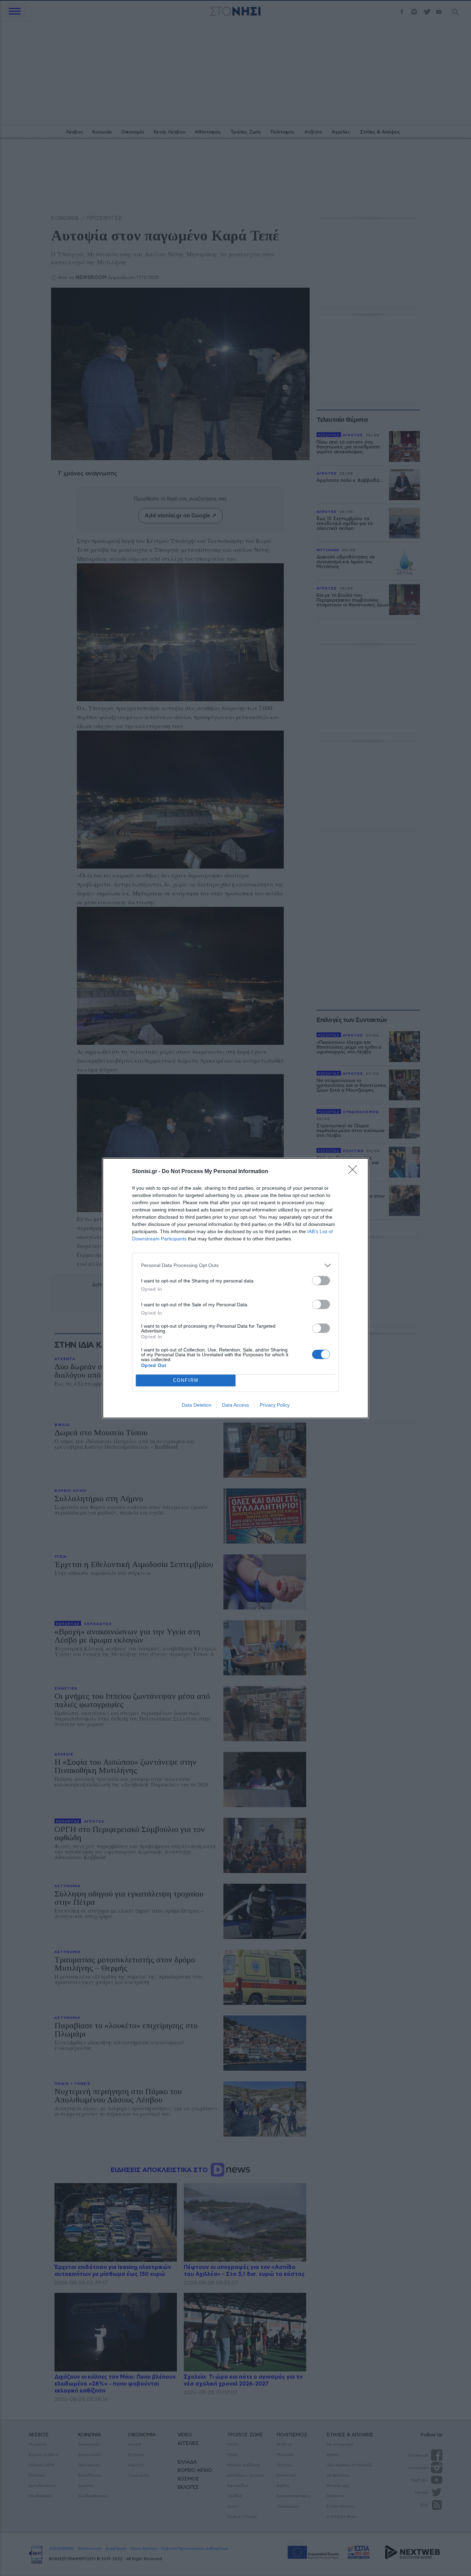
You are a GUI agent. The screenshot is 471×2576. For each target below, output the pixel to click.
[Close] (355, 1172)
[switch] (321, 1281)
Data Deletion (197, 1405)
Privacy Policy (275, 1405)
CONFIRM (186, 1380)
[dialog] (235, 1288)
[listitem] (235, 1265)
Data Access (235, 1405)
